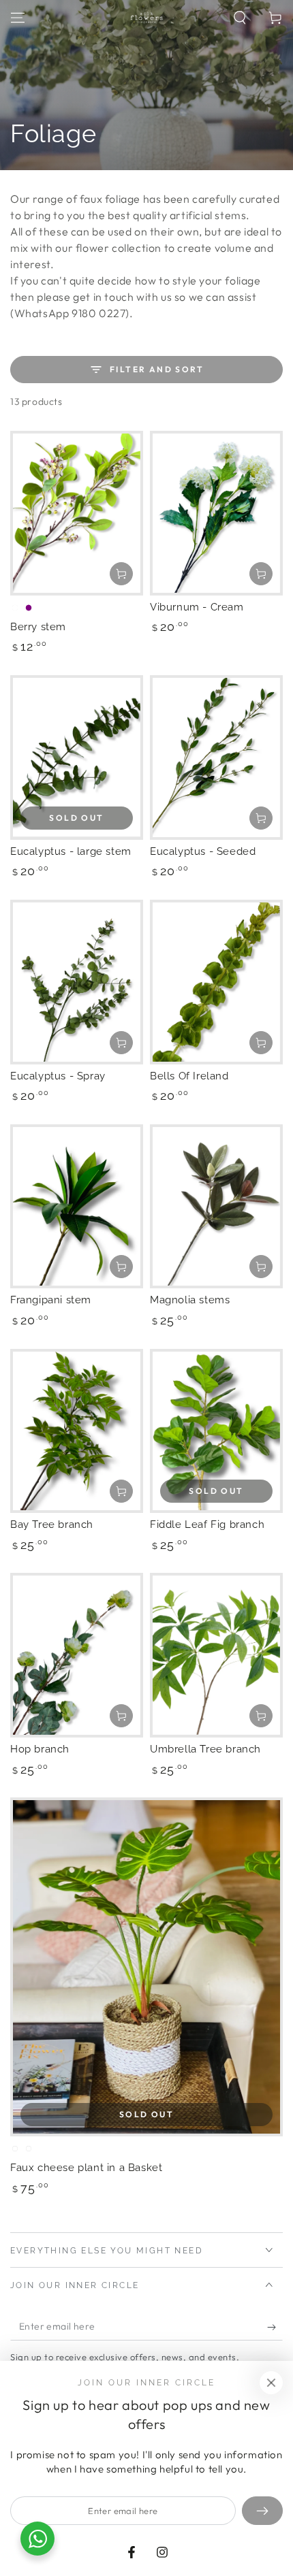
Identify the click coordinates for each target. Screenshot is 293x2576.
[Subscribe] (275, 2327)
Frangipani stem (51, 1300)
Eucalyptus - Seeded (203, 851)
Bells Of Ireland (189, 1076)
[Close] (271, 2383)
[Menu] (18, 18)
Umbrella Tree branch (205, 1749)
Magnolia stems (190, 1300)
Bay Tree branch (52, 1525)
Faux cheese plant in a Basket (86, 2168)
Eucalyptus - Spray (58, 1076)
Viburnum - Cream (197, 607)
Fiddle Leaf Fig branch (207, 1525)
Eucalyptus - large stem (71, 851)
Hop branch (40, 1749)
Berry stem (38, 627)
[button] (240, 18)
